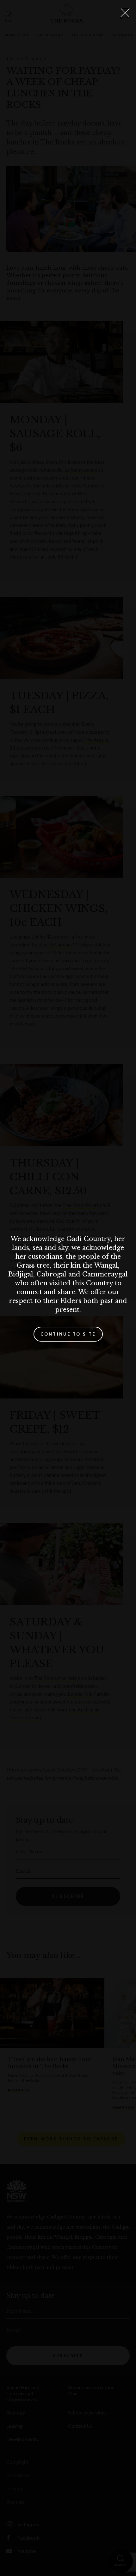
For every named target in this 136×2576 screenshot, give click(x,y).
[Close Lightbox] (125, 13)
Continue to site (68, 1334)
